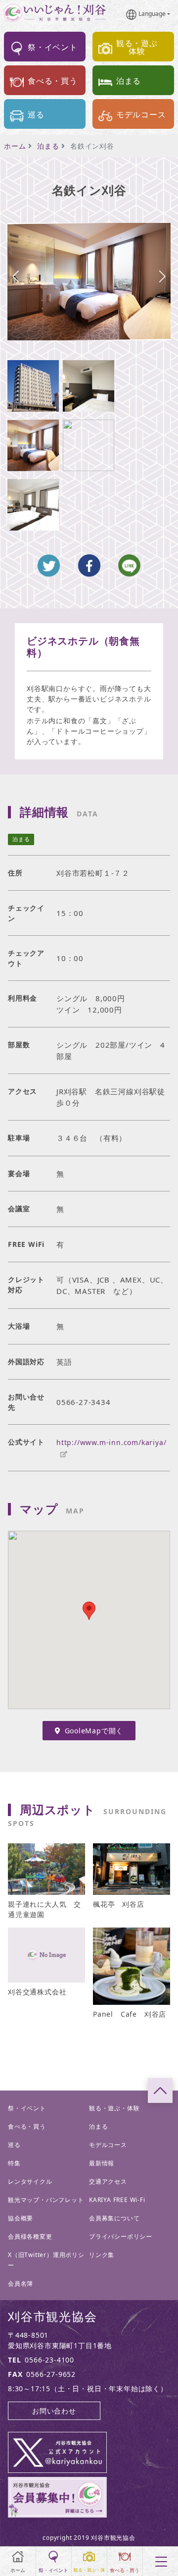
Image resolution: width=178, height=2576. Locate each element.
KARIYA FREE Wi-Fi (117, 2200)
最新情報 (102, 2163)
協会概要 (21, 2218)
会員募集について (114, 2218)
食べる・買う (27, 2126)
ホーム (15, 146)
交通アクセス (108, 2181)
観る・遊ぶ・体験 (114, 2108)
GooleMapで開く (94, 1731)
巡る (14, 2145)
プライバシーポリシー (121, 2236)
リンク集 (102, 2255)
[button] (162, 276)
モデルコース (108, 2145)
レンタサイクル (30, 2181)
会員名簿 (21, 2283)
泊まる (48, 146)
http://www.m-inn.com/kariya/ (111, 1442)
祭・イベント (27, 2108)
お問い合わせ (54, 2411)
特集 (14, 2163)
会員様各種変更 (30, 2236)
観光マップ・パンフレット (46, 2200)
